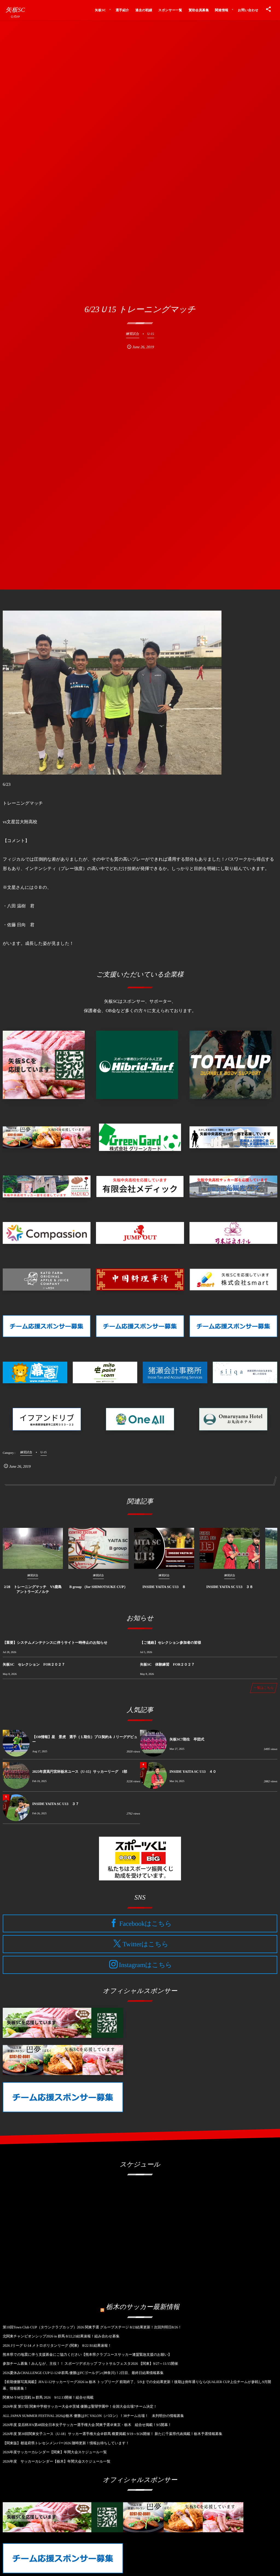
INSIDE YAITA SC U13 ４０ (193, 1771)
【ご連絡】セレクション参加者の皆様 (170, 1642)
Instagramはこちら (145, 1965)
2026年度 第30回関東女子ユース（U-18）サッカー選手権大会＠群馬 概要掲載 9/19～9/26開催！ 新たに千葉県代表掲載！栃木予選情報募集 (113, 2434)
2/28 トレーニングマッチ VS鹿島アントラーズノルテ (33, 1589)
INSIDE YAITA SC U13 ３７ (56, 1804)
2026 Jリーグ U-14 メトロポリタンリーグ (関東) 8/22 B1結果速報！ (57, 2345)
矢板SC (15, 10)
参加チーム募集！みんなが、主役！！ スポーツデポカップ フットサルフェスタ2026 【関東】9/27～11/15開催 (90, 2363)
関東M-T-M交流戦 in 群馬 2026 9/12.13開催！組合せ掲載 (48, 2397)
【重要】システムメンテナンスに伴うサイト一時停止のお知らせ (55, 1642)
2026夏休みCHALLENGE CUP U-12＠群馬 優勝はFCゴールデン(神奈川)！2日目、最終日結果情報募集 (83, 2373)
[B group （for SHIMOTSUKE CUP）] (98, 1548)
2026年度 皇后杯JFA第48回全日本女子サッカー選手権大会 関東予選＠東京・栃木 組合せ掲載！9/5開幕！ (87, 2425)
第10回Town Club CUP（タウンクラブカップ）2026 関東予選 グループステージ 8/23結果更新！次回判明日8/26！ (92, 2327)
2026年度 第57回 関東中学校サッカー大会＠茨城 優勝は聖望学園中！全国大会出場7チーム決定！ (80, 2406)
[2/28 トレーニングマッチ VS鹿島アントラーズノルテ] (33, 1548)
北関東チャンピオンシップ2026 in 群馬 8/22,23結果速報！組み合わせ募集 (61, 2336)
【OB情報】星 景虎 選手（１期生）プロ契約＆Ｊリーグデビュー (85, 1739)
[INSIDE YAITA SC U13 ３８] (230, 1548)
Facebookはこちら (145, 1924)
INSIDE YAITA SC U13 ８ (164, 1587)
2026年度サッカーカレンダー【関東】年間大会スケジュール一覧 (55, 2452)
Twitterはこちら (145, 1944)
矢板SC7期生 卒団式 (187, 1739)
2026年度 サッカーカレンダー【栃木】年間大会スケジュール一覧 (57, 2461)
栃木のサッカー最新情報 (143, 2307)
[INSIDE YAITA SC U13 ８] (164, 1548)
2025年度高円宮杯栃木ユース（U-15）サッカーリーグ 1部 (80, 1771)
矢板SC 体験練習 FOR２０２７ (167, 1664)
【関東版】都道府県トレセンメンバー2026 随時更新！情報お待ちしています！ (66, 2443)
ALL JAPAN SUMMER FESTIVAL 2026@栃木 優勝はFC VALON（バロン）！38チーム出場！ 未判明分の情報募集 (93, 2416)
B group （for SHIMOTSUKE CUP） (99, 1587)
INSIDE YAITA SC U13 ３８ (230, 1587)
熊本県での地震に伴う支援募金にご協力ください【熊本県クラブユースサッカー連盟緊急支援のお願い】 (87, 2354)
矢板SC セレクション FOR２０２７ (34, 1664)
